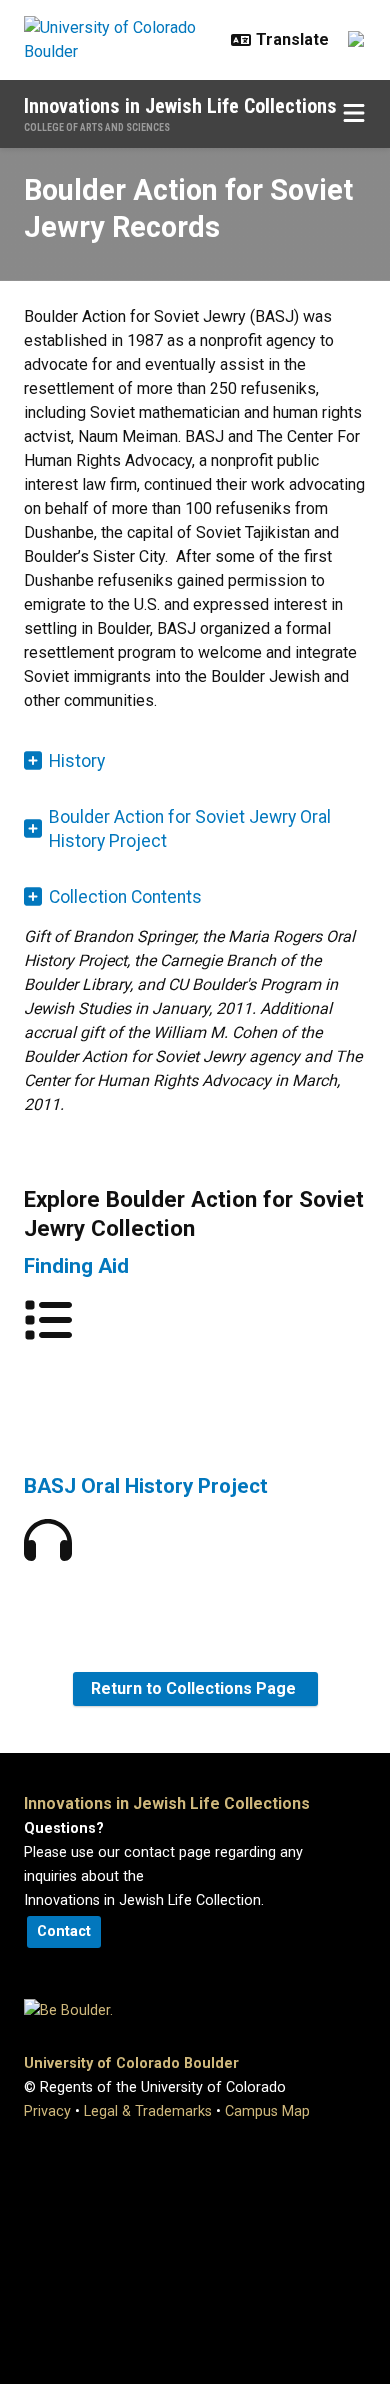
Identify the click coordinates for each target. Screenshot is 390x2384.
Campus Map (267, 2111)
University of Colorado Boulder (131, 2063)
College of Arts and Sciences (97, 127)
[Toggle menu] (354, 114)
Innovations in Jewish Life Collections (180, 106)
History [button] (77, 761)
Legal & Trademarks (148, 2111)
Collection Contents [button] (125, 897)
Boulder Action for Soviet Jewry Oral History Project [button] (190, 829)
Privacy (47, 2111)
